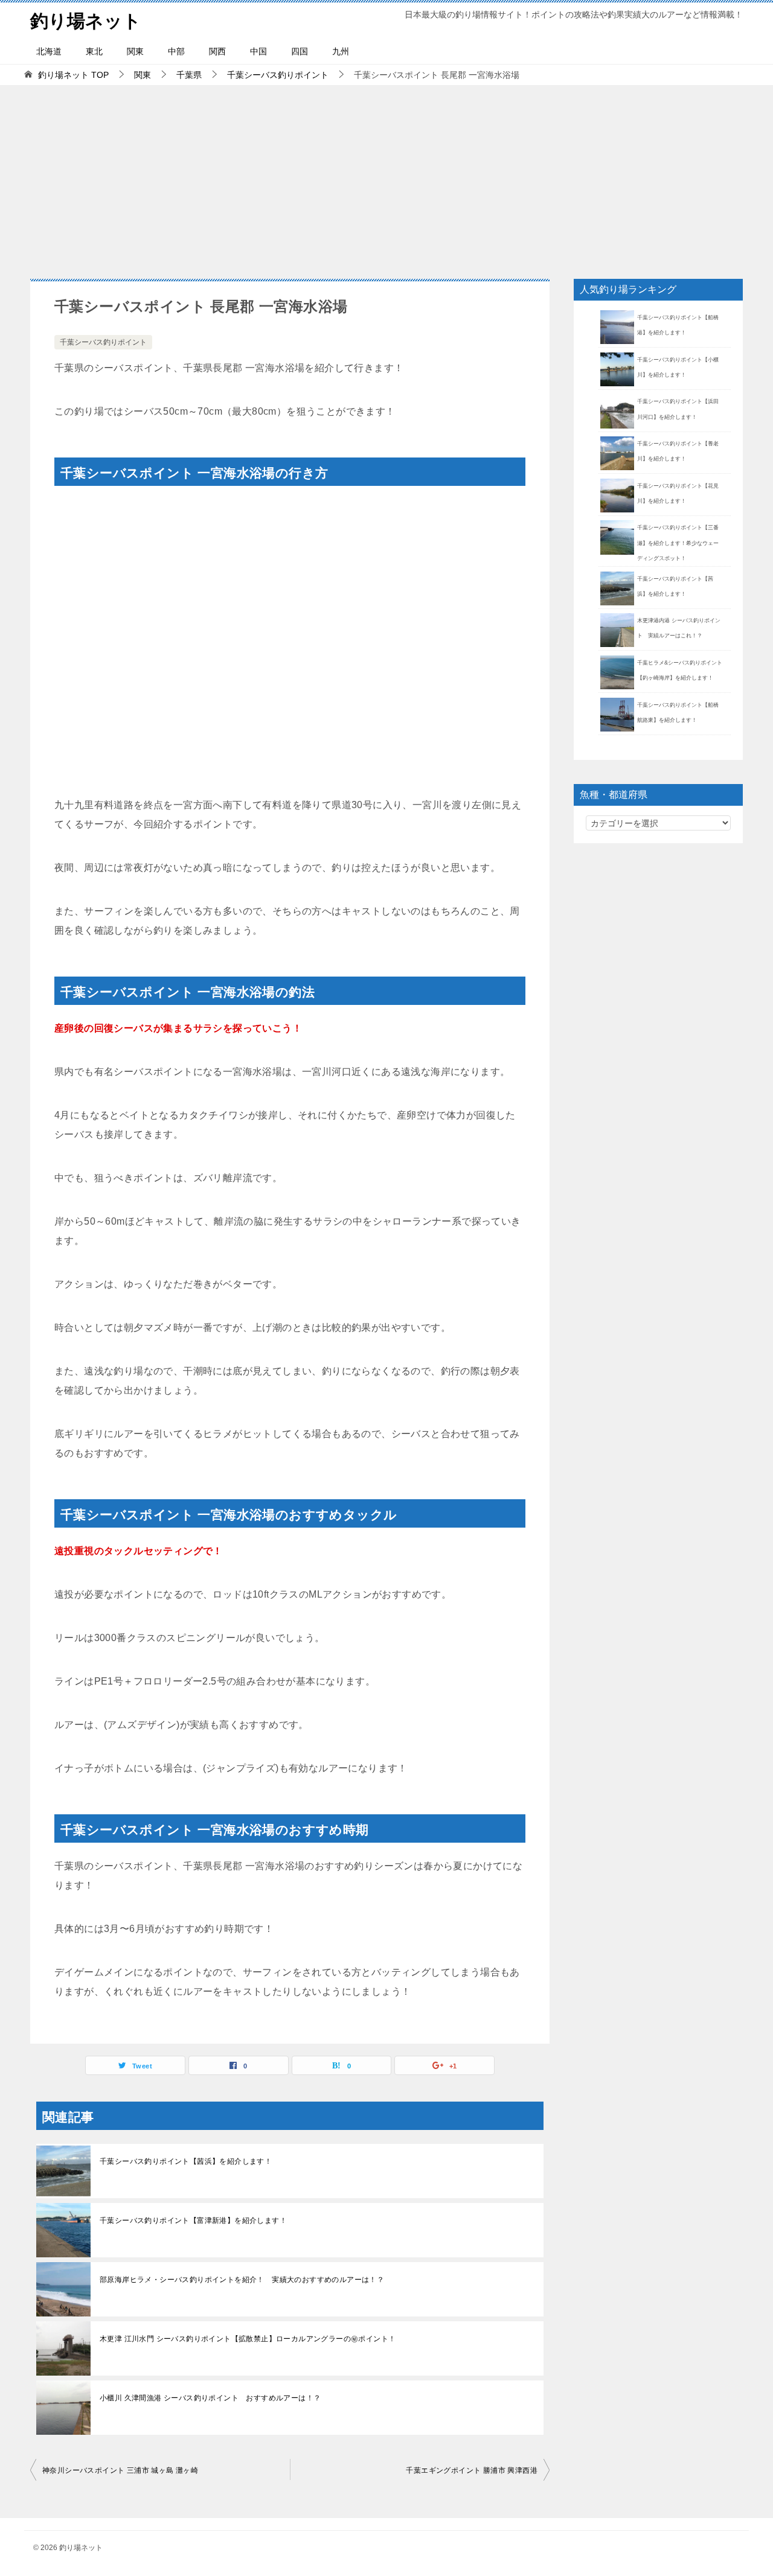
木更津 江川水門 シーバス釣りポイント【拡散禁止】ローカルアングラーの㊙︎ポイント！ (248, 2339)
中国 (258, 51)
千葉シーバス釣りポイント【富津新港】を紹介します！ (193, 2221)
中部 (176, 51)
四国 (300, 51)
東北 (94, 51)
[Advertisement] (386, 176)
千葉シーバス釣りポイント (103, 342)
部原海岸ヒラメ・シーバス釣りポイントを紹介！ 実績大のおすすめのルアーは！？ (242, 2280)
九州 (341, 51)
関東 (135, 51)
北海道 (49, 51)
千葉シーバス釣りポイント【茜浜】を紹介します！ (186, 2161)
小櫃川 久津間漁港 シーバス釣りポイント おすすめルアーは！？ (210, 2398)
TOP (73, 75)
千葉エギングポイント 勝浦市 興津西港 (472, 2470)
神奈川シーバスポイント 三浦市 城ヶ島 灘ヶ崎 (120, 2470)
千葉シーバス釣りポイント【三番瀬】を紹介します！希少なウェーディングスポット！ (678, 543)
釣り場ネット (86, 21)
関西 (217, 51)
